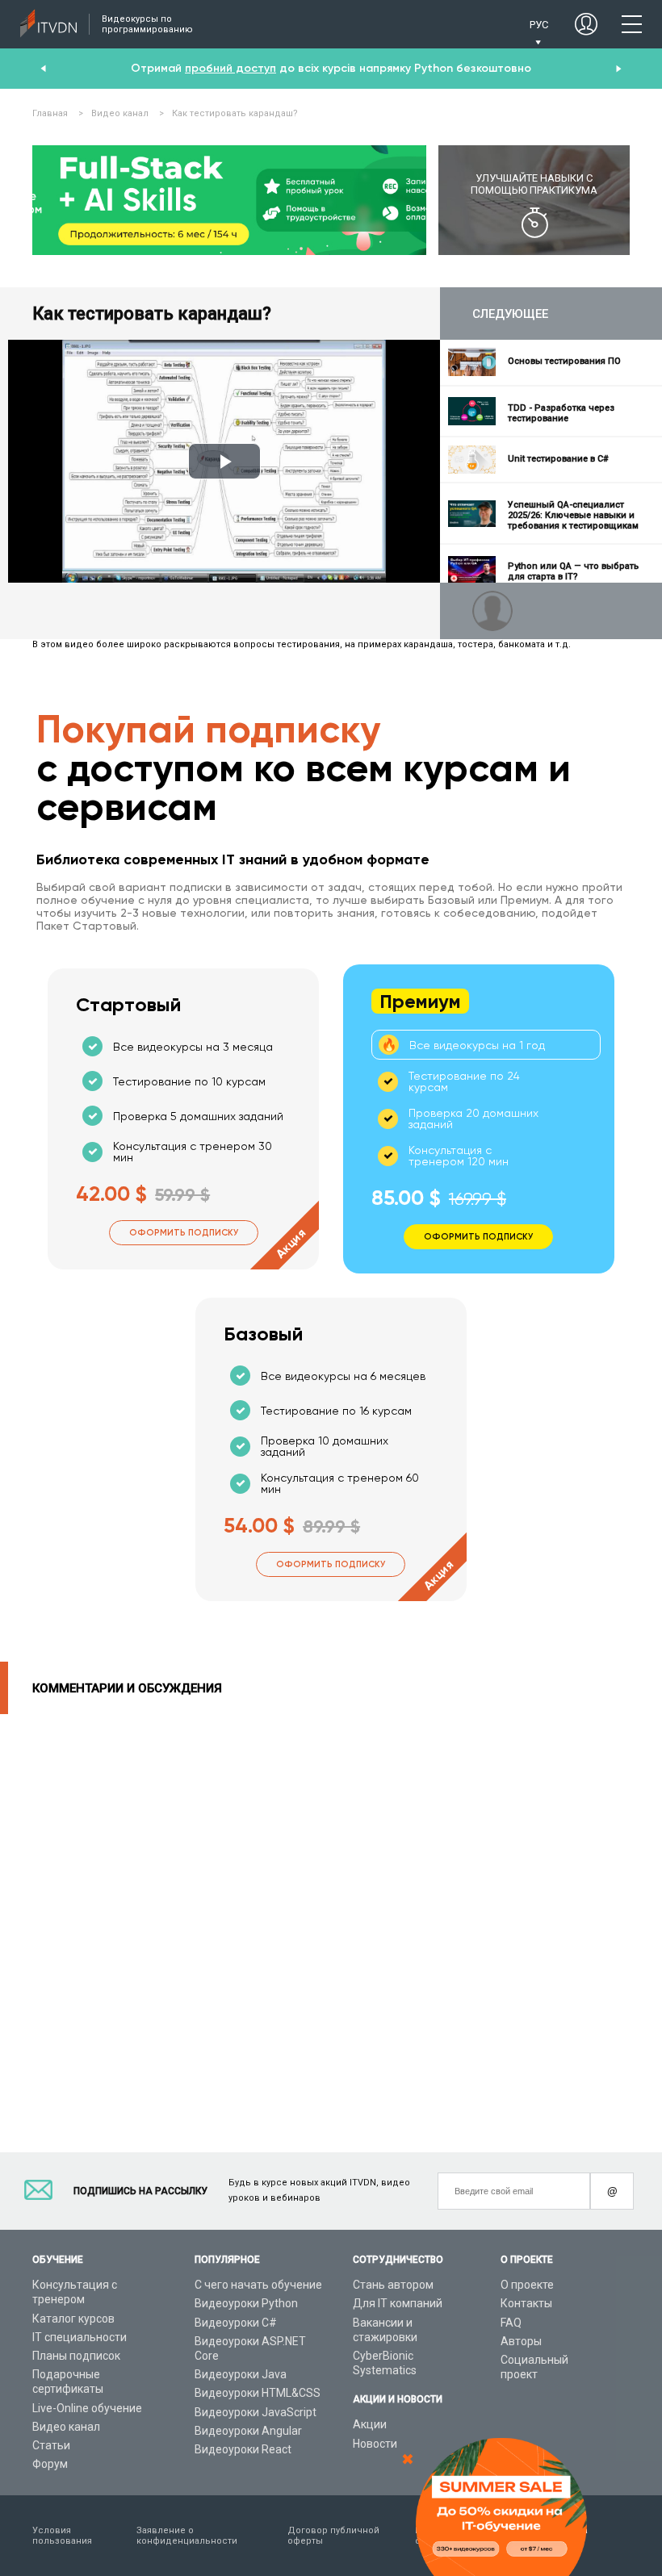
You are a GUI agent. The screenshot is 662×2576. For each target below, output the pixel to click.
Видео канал (66, 2427)
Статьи (51, 2445)
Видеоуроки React (243, 2449)
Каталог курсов (73, 2319)
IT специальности (80, 2337)
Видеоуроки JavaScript (256, 2412)
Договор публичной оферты (333, 2536)
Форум (50, 2464)
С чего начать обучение (258, 2285)
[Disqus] (331, 1916)
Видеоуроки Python (246, 2303)
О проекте (527, 2285)
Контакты (526, 2303)
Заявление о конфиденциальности (187, 2536)
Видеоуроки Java (241, 2374)
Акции (370, 2424)
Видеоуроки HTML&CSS (258, 2393)
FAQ (511, 2323)
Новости (375, 2444)
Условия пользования (62, 2536)
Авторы (521, 2341)
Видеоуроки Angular (248, 2431)
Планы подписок (76, 2356)
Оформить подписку (184, 1233)
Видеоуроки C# (236, 2323)
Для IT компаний (398, 2303)
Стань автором (393, 2285)
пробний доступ (230, 68)
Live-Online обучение (87, 2408)
